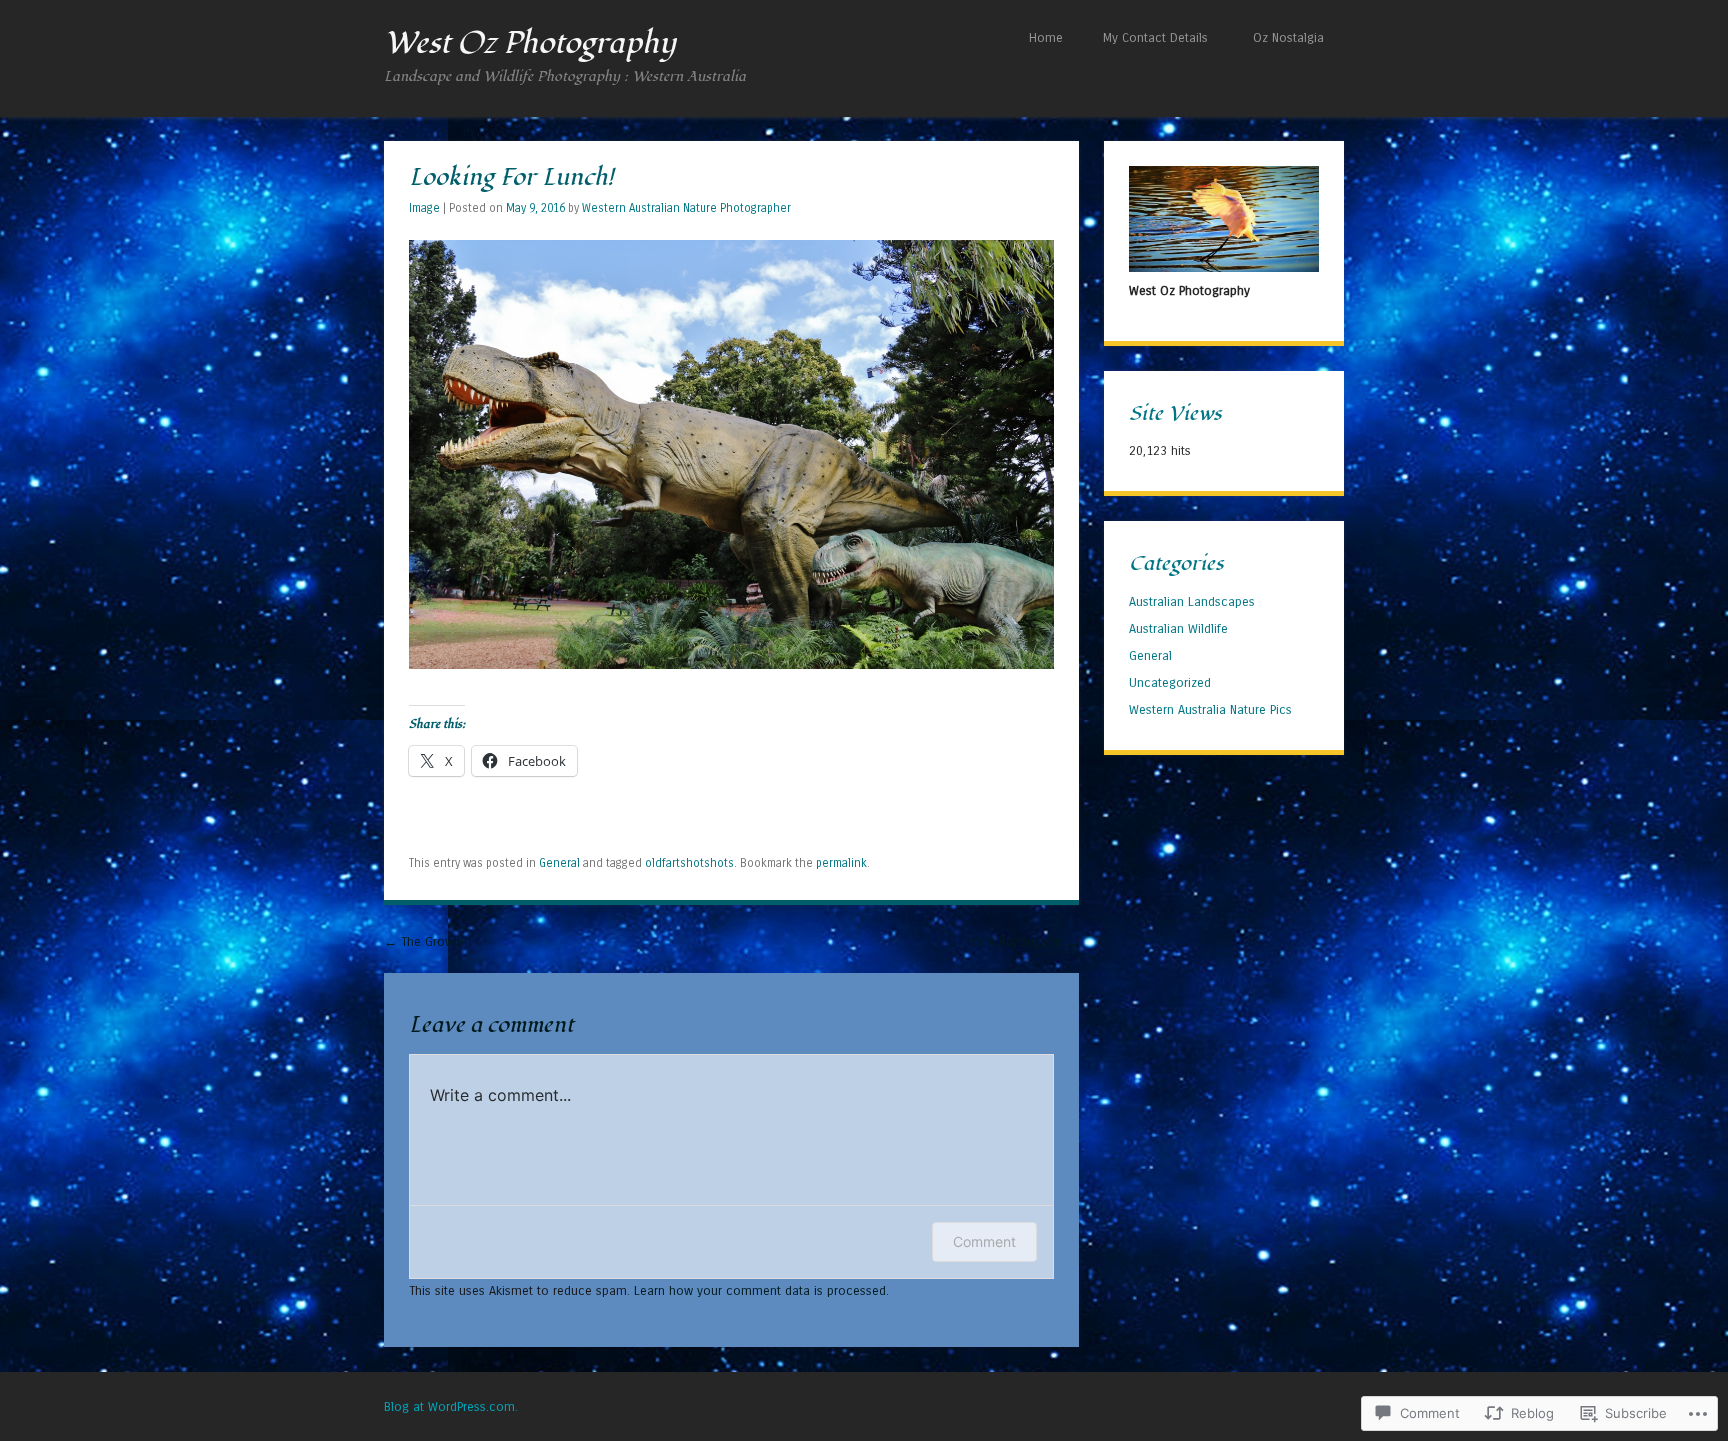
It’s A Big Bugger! (1023, 941)
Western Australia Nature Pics (1210, 709)
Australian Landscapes (1192, 601)
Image (424, 208)
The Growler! (427, 941)
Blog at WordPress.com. (451, 1406)
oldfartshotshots (689, 863)
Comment (984, 1241)
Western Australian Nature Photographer (686, 208)
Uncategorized (1170, 682)
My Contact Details (1155, 37)
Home (1046, 37)
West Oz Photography (530, 43)
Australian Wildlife (1178, 628)
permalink (841, 863)
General (559, 863)
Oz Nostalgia (1288, 37)
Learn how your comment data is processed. (761, 1290)
